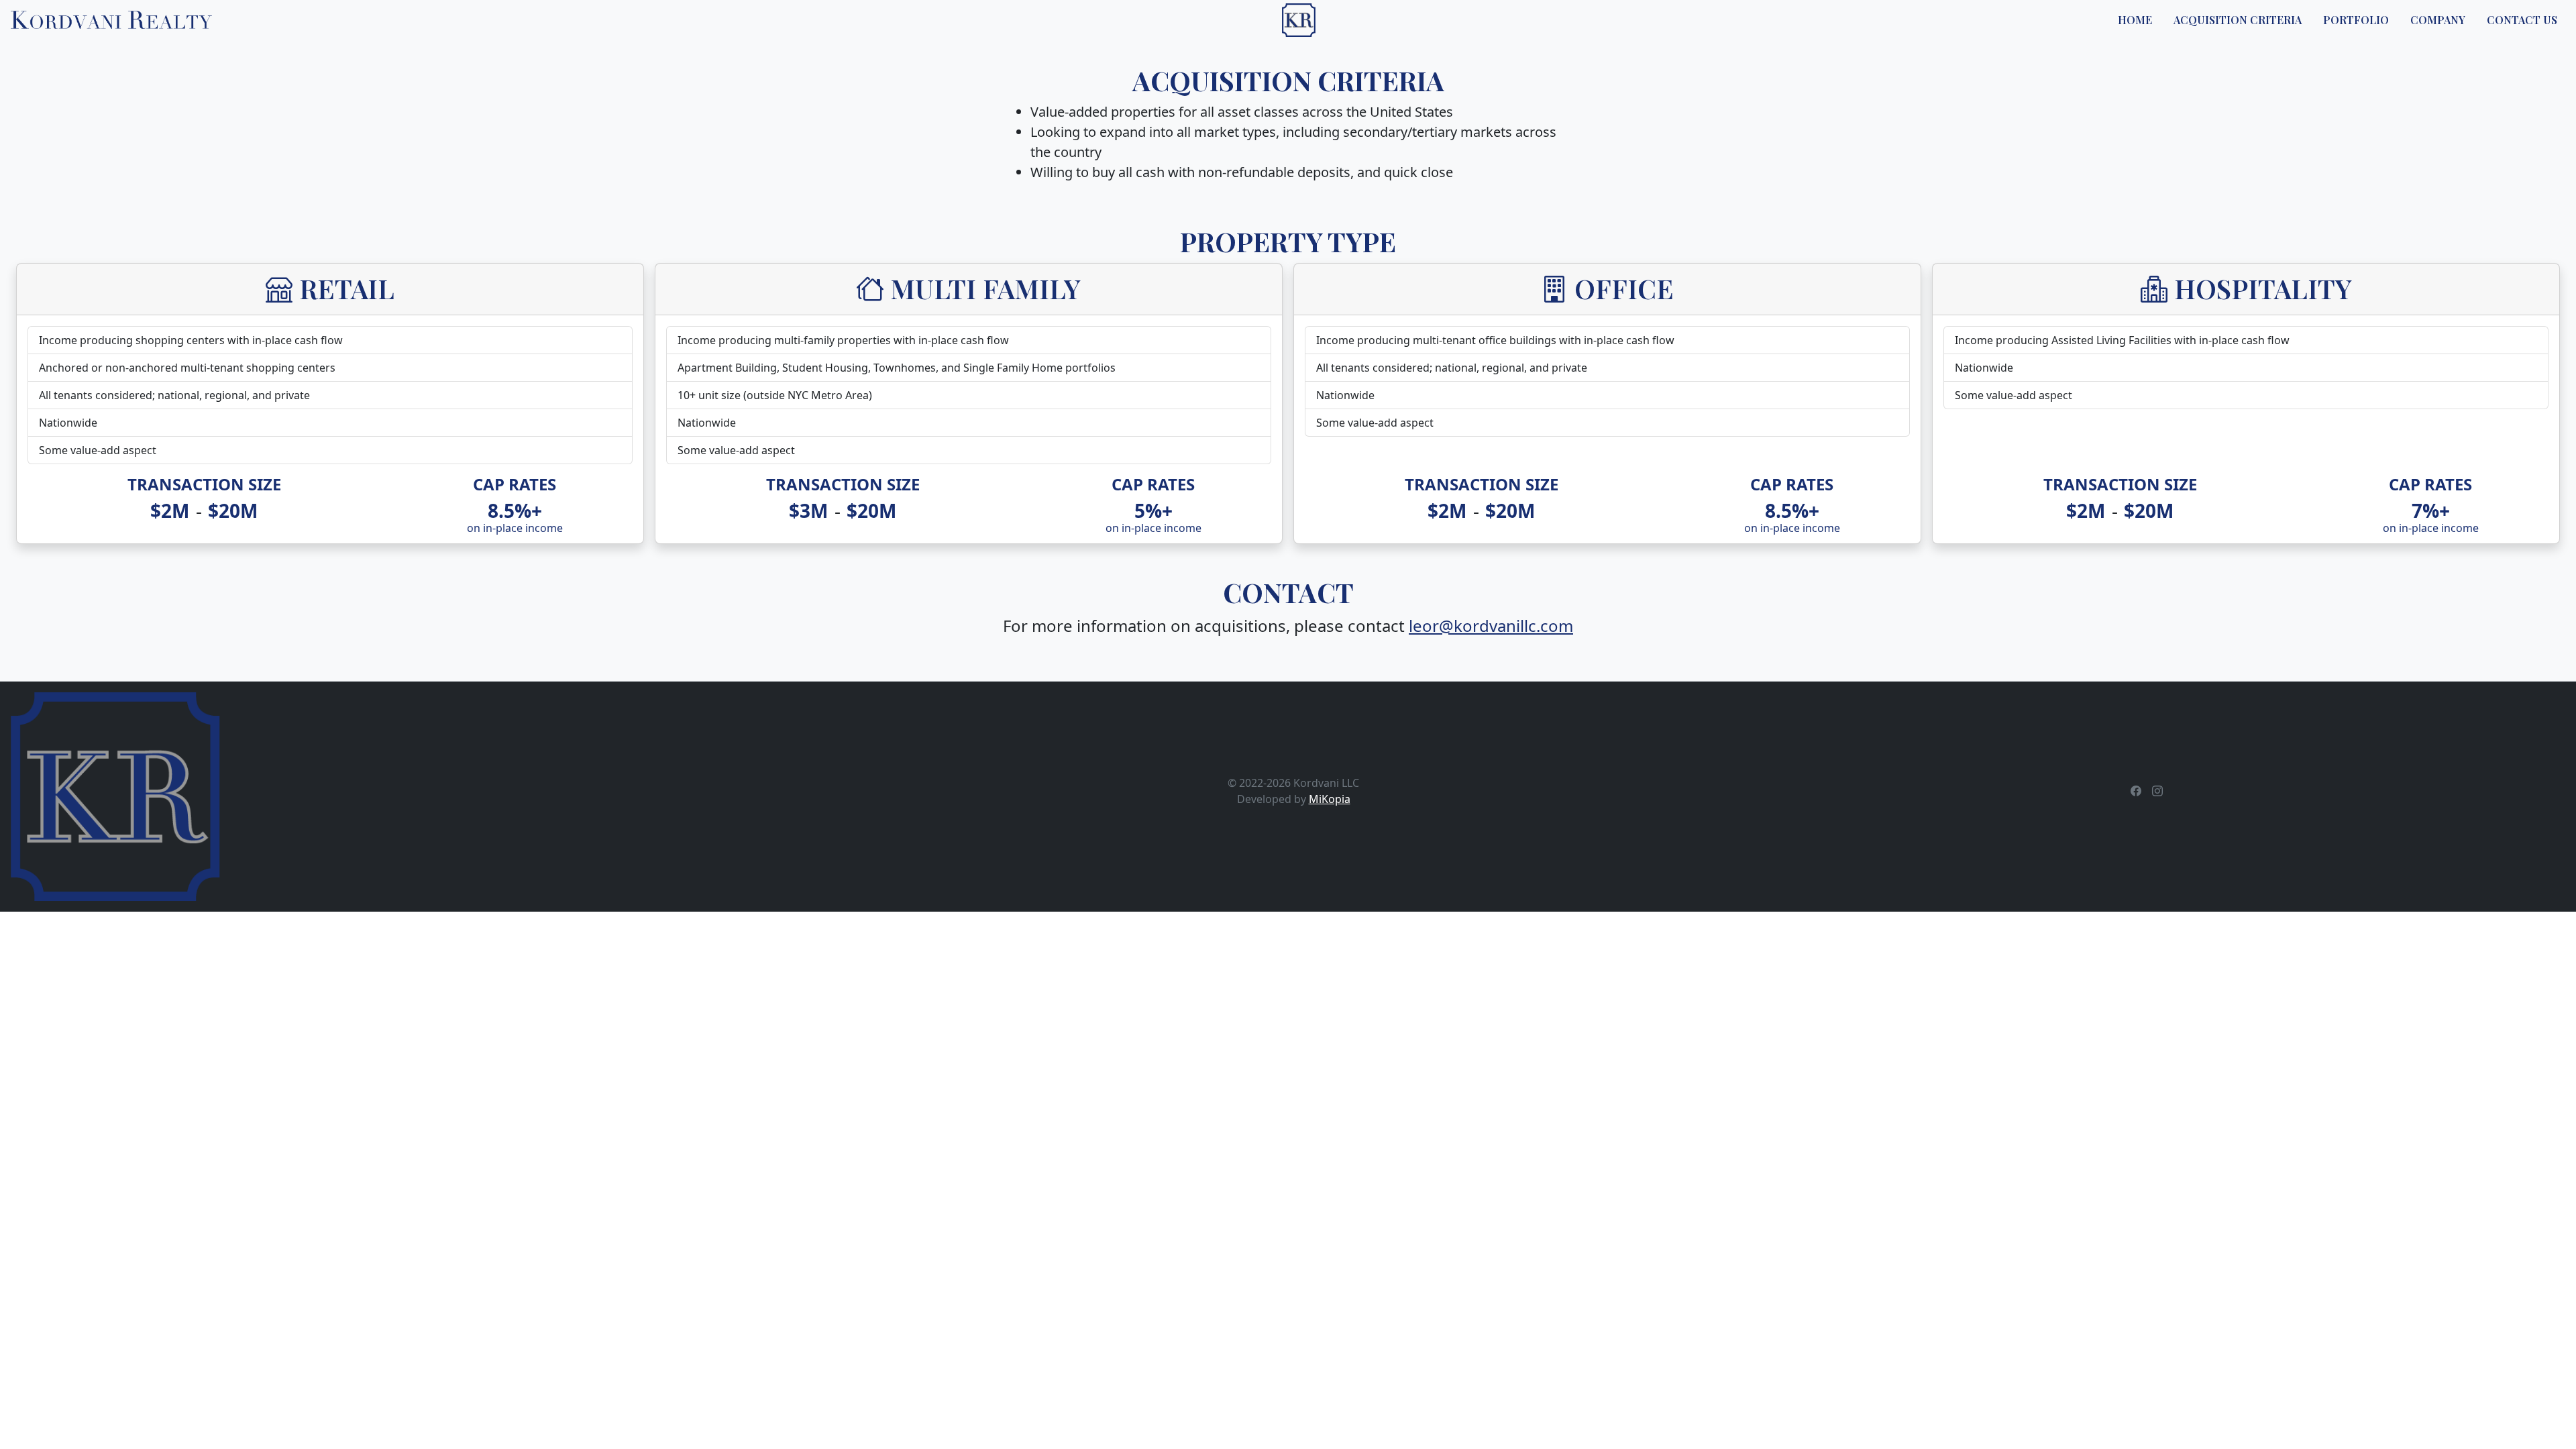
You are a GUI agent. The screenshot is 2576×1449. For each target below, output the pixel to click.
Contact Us (2522, 20)
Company (2438, 20)
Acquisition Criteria (2238, 20)
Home (2135, 20)
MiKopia (1330, 799)
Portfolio (2356, 20)
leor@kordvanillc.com (1491, 626)
